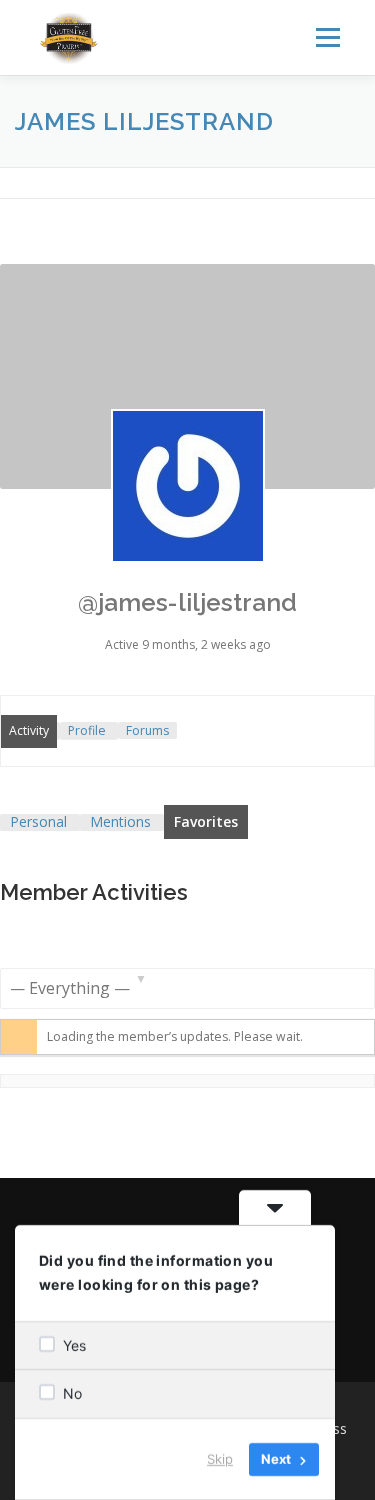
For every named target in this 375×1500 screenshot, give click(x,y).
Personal (38, 821)
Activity (29, 730)
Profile (87, 730)
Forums (147, 730)
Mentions (120, 821)
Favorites (206, 821)
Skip (220, 1459)
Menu (326, 37)
